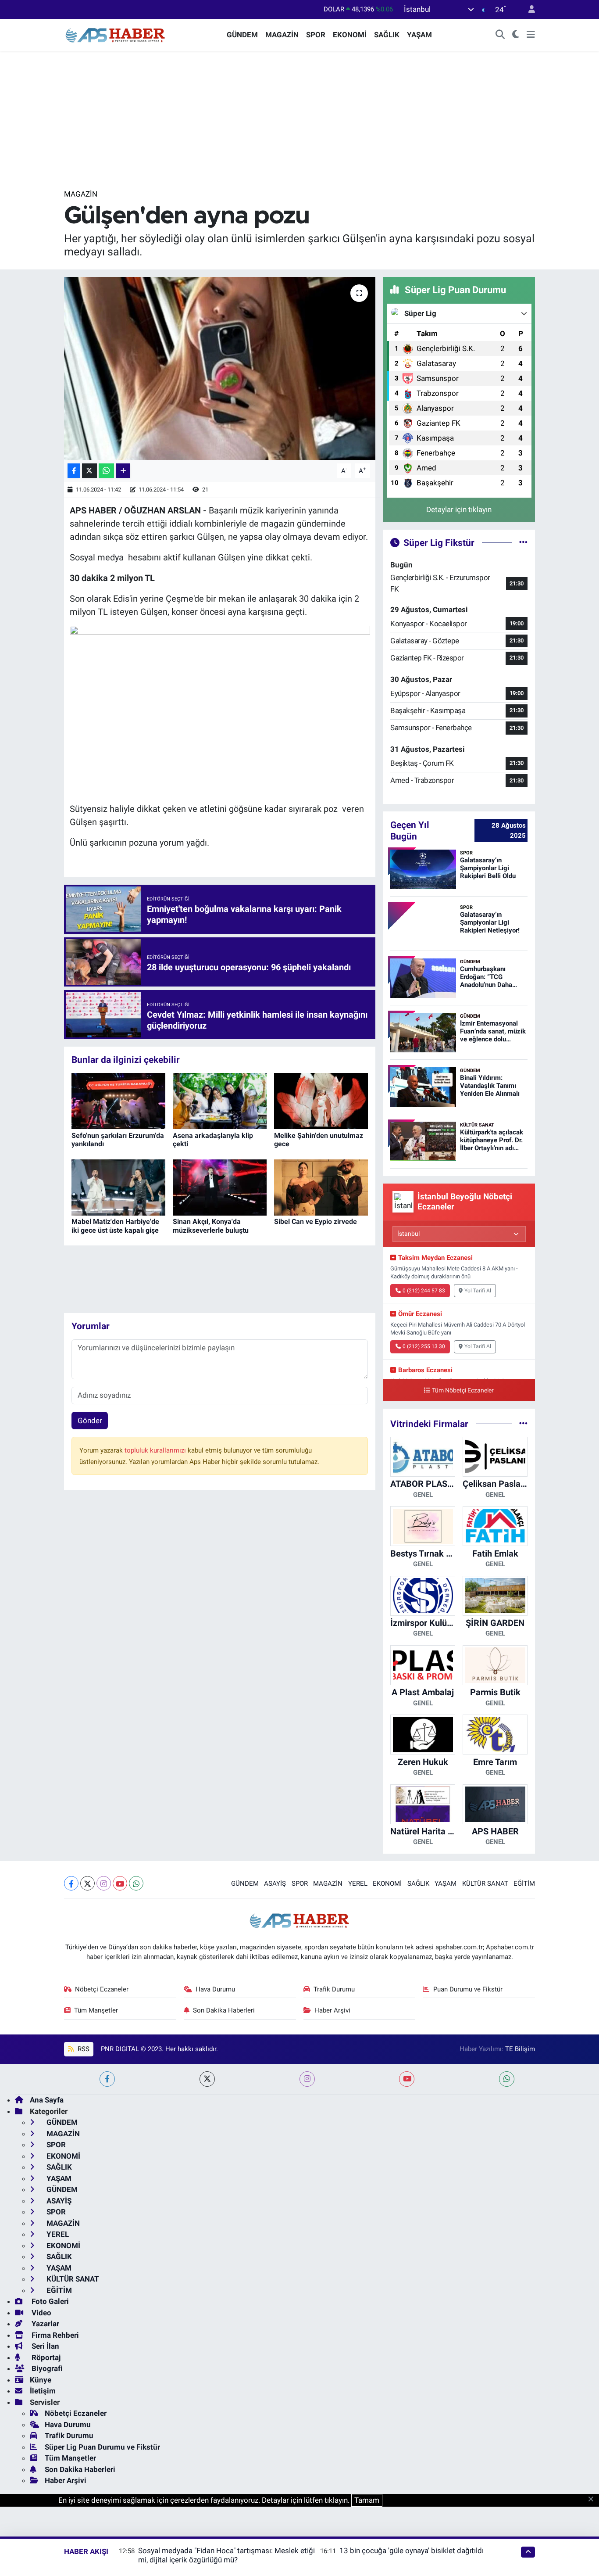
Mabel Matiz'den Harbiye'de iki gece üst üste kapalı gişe (115, 1226)
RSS (83, 2049)
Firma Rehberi (54, 2335)
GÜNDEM (242, 35)
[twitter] (207, 2079)
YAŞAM (419, 35)
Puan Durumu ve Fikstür (468, 1989)
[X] (87, 1883)
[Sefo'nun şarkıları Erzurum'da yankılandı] (118, 1101)
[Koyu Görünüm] (516, 35)
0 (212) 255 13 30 (424, 1346)
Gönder (90, 1421)
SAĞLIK (387, 35)
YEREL (358, 1884)
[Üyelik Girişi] (528, 9)
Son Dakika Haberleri (224, 2010)
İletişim (43, 2391)
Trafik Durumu (334, 1989)
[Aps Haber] (116, 34)
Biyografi (46, 2368)
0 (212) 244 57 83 (424, 1291)
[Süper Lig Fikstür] (523, 542)
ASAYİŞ (275, 1884)
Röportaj (45, 2357)
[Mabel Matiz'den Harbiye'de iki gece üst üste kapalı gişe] (118, 1187)
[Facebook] (71, 1883)
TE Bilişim (520, 2049)
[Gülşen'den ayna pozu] (220, 368)
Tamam (367, 2500)
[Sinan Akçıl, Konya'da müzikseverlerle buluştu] (220, 1187)
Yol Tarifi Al (478, 1291)
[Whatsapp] (136, 1883)
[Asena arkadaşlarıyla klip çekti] (220, 1101)
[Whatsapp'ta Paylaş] (106, 471)
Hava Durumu (215, 1989)
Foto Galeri (49, 2301)
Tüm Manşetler (96, 2010)
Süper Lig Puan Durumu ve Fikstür (102, 2447)
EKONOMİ (350, 35)
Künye (41, 2380)
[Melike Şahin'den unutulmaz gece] (321, 1101)
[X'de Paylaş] (89, 471)
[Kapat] (594, 2500)
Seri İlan (45, 2346)
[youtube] (407, 2079)
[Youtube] (120, 1883)
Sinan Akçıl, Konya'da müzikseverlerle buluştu (211, 1226)
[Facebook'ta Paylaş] (74, 471)
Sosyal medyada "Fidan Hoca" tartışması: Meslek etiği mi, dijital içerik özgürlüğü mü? (226, 2555)
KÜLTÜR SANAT (485, 1884)
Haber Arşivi (332, 2010)
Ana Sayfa (47, 2100)
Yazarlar (45, 2324)
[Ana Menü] (531, 35)
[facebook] (107, 2079)
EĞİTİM (524, 1884)
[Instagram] (104, 1883)
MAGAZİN (282, 35)
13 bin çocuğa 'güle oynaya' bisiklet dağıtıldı (412, 2551)
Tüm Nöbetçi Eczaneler (463, 1390)
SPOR (316, 35)
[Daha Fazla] (123, 471)
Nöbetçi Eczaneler (102, 1989)
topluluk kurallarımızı (156, 1450)
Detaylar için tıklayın (459, 509)
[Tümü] (523, 1424)
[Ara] (500, 35)
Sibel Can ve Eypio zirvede (316, 1222)
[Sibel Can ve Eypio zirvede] (321, 1187)
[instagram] (307, 2079)
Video (41, 2313)
